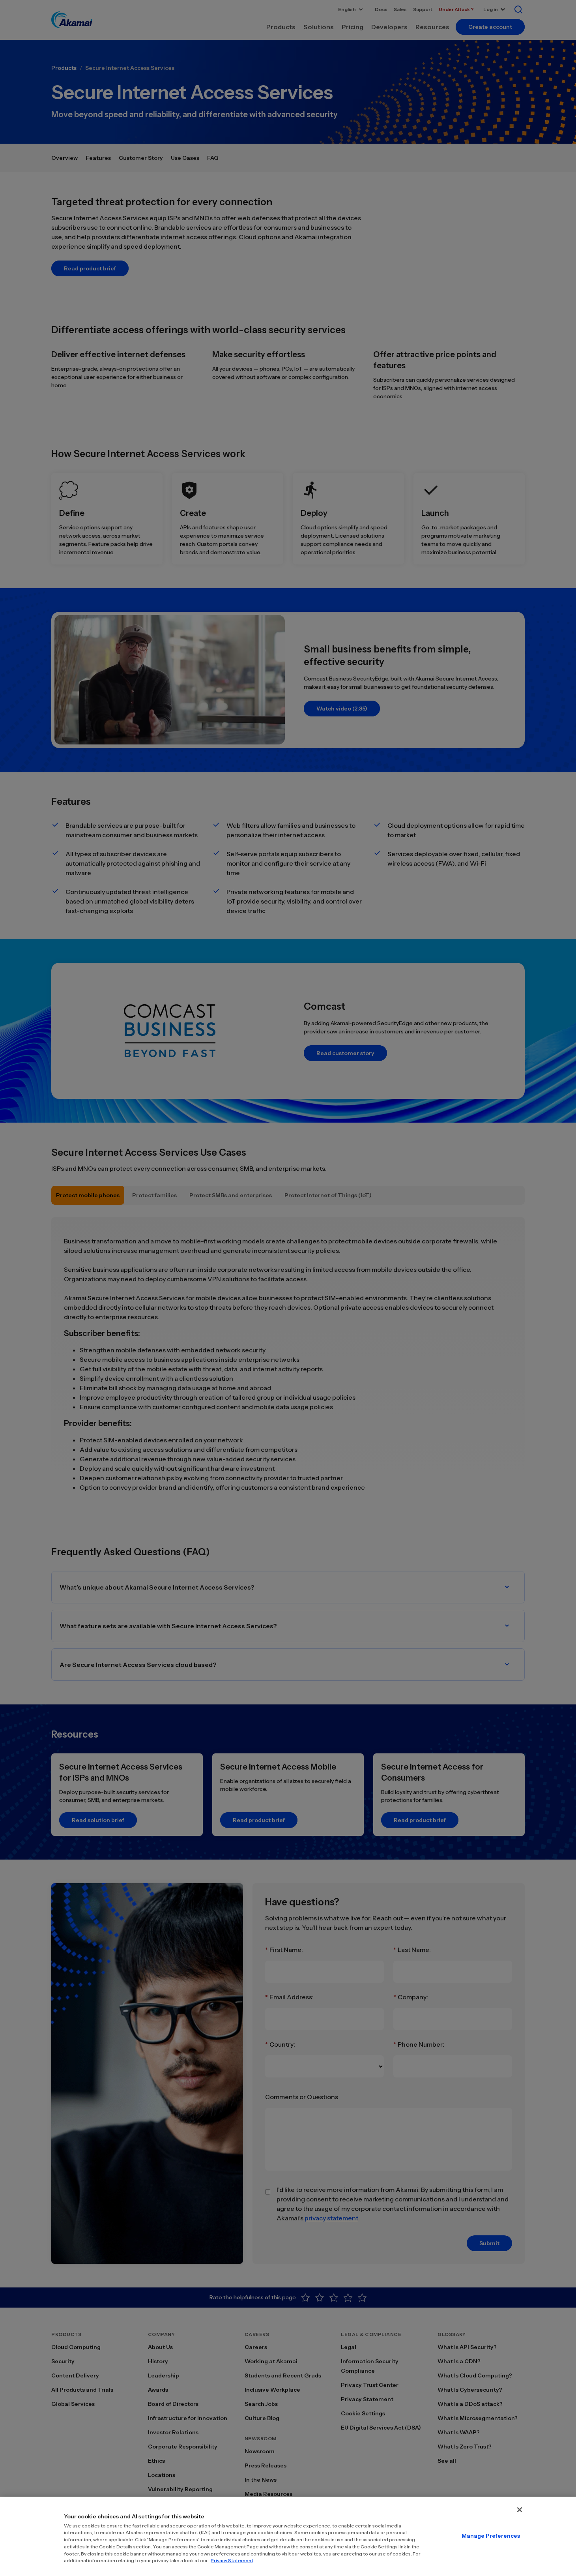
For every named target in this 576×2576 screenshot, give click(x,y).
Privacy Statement (232, 2560)
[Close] (520, 2510)
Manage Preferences (491, 2536)
